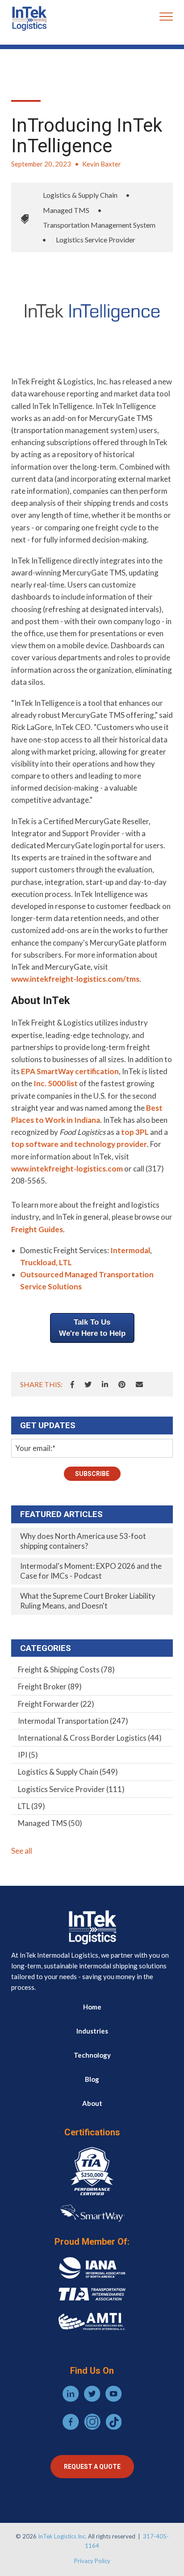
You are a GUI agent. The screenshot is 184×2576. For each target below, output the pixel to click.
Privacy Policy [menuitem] (92, 2561)
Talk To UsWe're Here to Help (92, 1328)
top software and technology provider (79, 1144)
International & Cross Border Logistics (90, 1738)
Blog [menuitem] (92, 2079)
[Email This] (139, 1384)
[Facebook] (72, 1384)
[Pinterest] (122, 1384)
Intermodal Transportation (73, 1721)
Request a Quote (92, 2467)
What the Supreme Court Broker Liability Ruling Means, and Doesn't (88, 1601)
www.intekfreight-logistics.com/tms (75, 979)
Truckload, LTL (46, 1262)
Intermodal (130, 1250)
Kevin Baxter (102, 164)
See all (22, 1851)
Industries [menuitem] (92, 2031)
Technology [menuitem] (92, 2055)
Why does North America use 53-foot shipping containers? (83, 1541)
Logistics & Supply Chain (80, 195)
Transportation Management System (99, 225)
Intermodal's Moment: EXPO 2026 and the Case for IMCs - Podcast (91, 1571)
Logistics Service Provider (96, 240)
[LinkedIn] (105, 1384)
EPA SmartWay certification (70, 1071)
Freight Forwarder (56, 1704)
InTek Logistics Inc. (62, 2536)
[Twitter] (88, 1384)
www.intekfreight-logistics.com (67, 1169)
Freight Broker (50, 1686)
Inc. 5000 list (56, 1083)
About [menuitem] (92, 2103)
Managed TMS (66, 210)
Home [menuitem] (92, 2007)
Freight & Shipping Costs (66, 1669)
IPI (28, 1755)
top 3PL (135, 1132)
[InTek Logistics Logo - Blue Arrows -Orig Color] (29, 18)
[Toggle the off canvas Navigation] (166, 18)
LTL (31, 1806)
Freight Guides (37, 1229)
